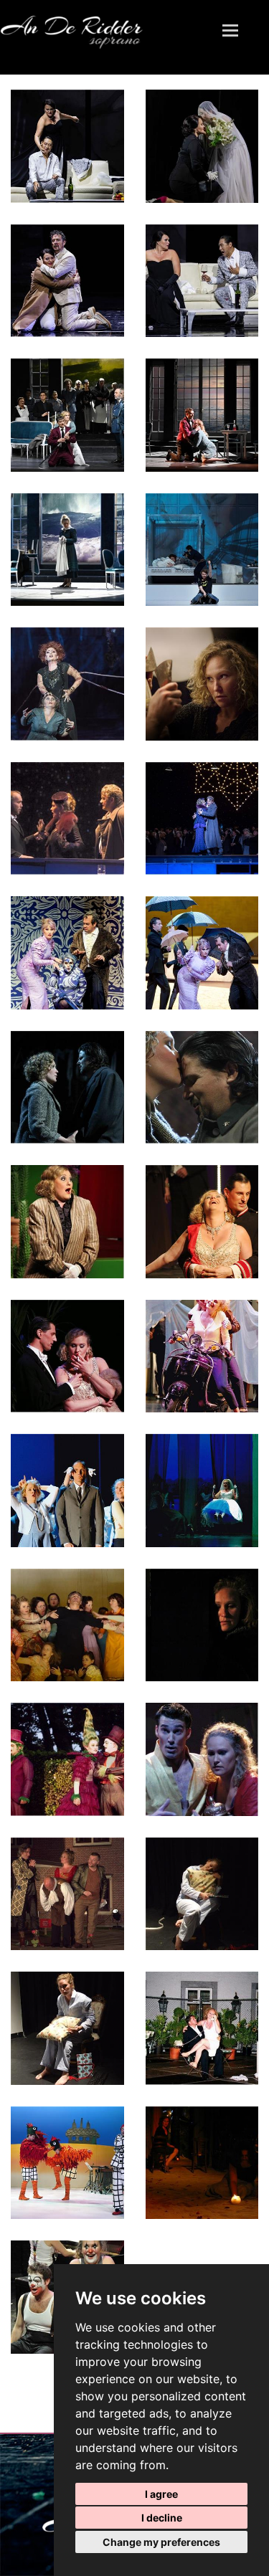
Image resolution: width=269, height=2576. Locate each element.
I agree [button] (161, 2494)
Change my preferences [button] (161, 2542)
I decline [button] (162, 2518)
